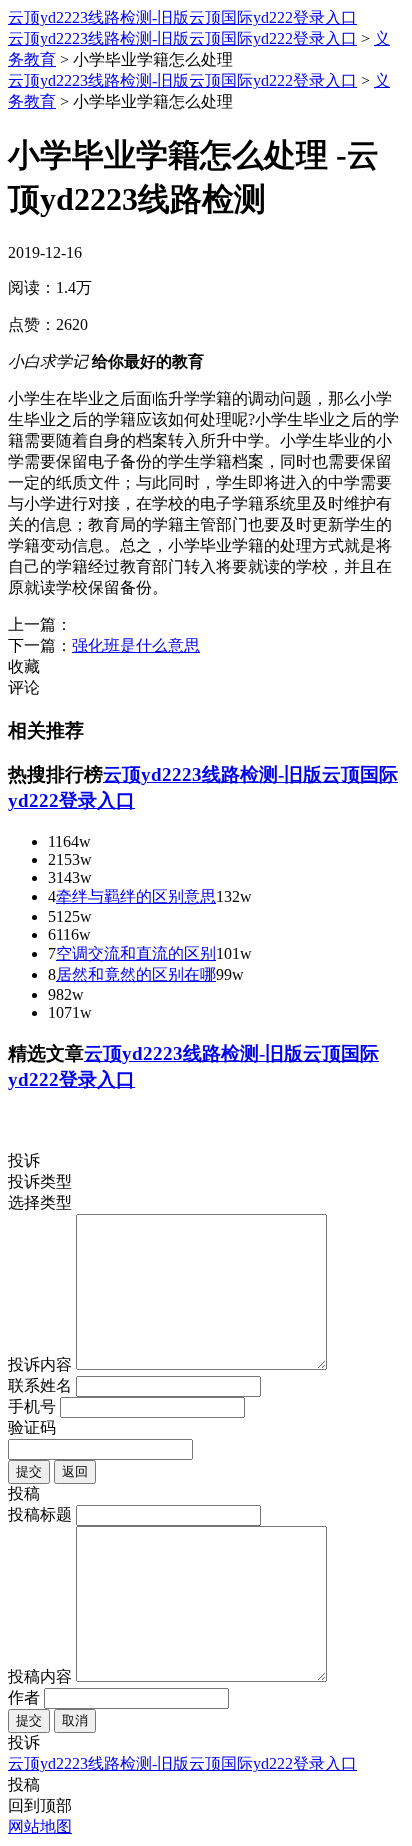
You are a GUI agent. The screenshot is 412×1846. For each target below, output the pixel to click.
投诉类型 (40, 1181)
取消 (75, 1720)
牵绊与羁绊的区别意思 (136, 896)
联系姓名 (40, 1385)
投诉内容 (40, 1364)
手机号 (32, 1406)
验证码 (32, 1427)
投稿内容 (40, 1676)
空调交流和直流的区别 (136, 953)
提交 (29, 1471)
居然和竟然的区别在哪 (136, 974)
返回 (75, 1471)
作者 (24, 1697)
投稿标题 (40, 1514)
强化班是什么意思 (136, 645)
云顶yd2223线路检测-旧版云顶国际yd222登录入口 (182, 17)
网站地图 (40, 1826)
